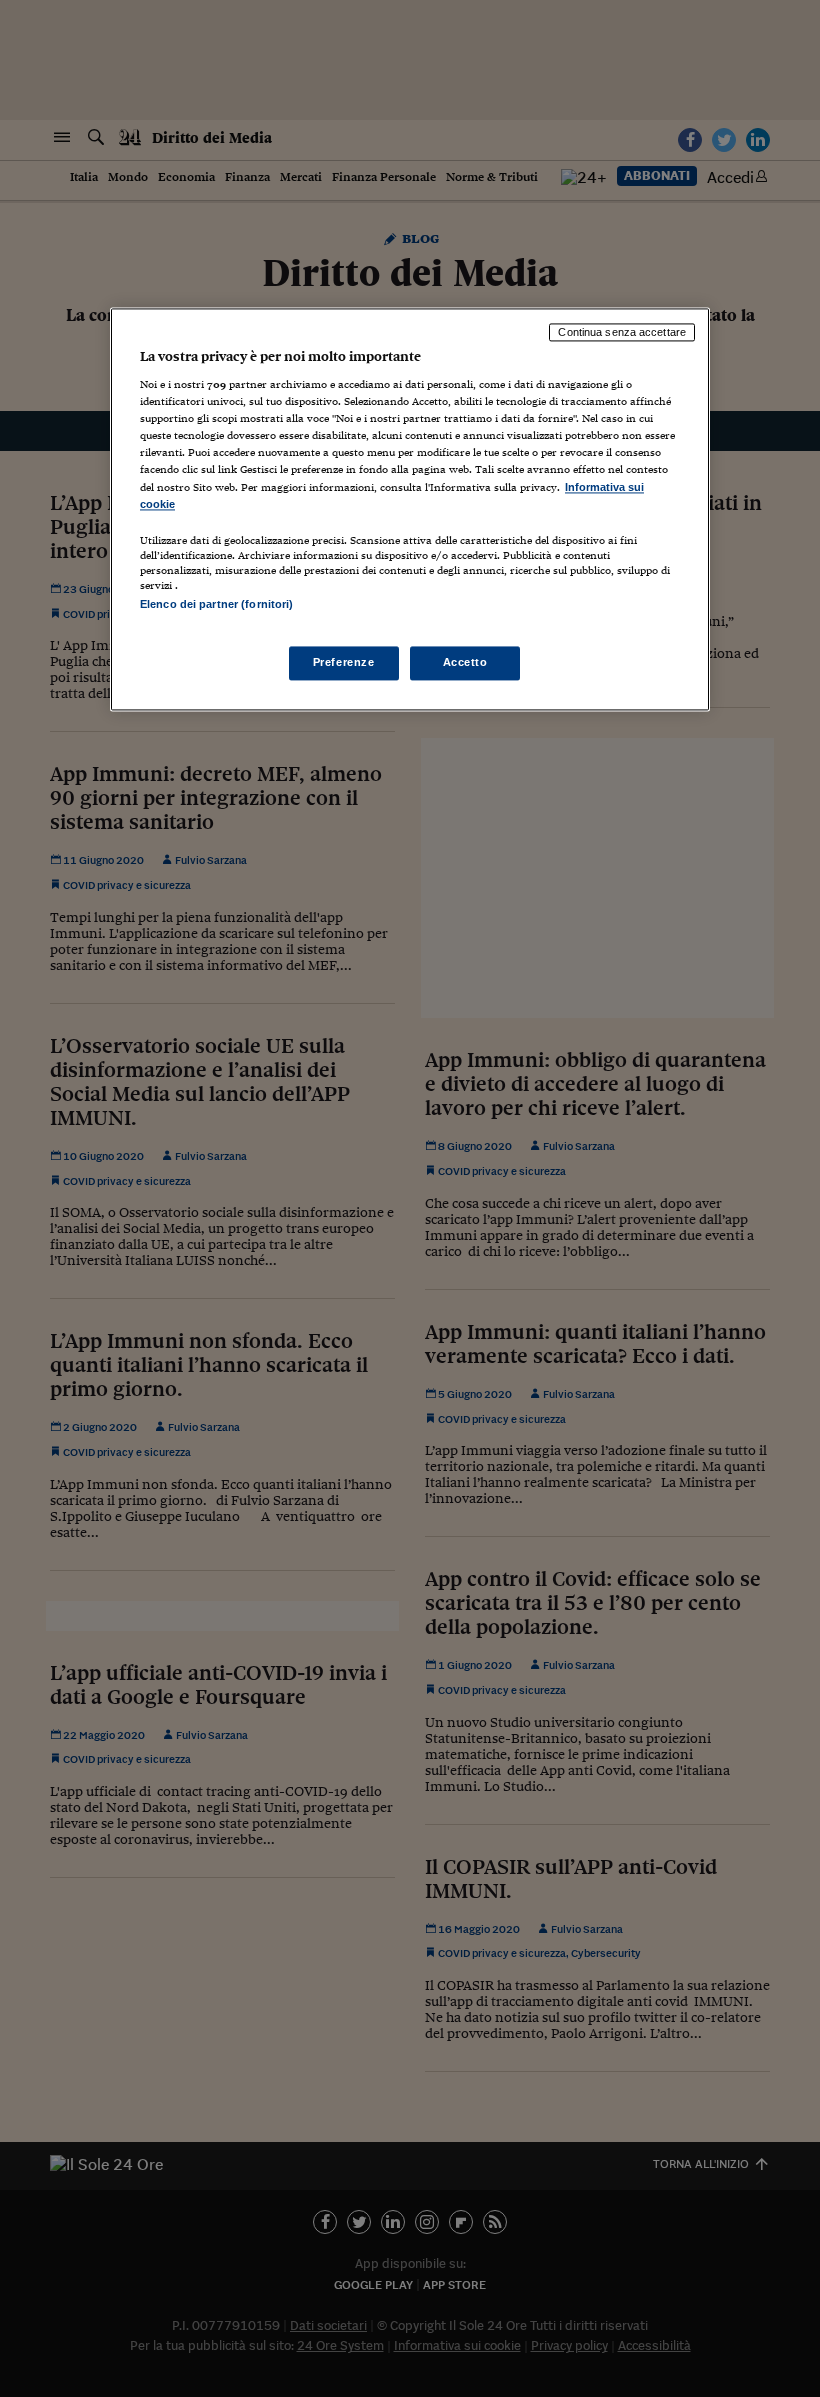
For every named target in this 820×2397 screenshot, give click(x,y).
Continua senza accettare (622, 332)
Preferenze (344, 662)
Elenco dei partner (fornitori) (216, 604)
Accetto (465, 662)
